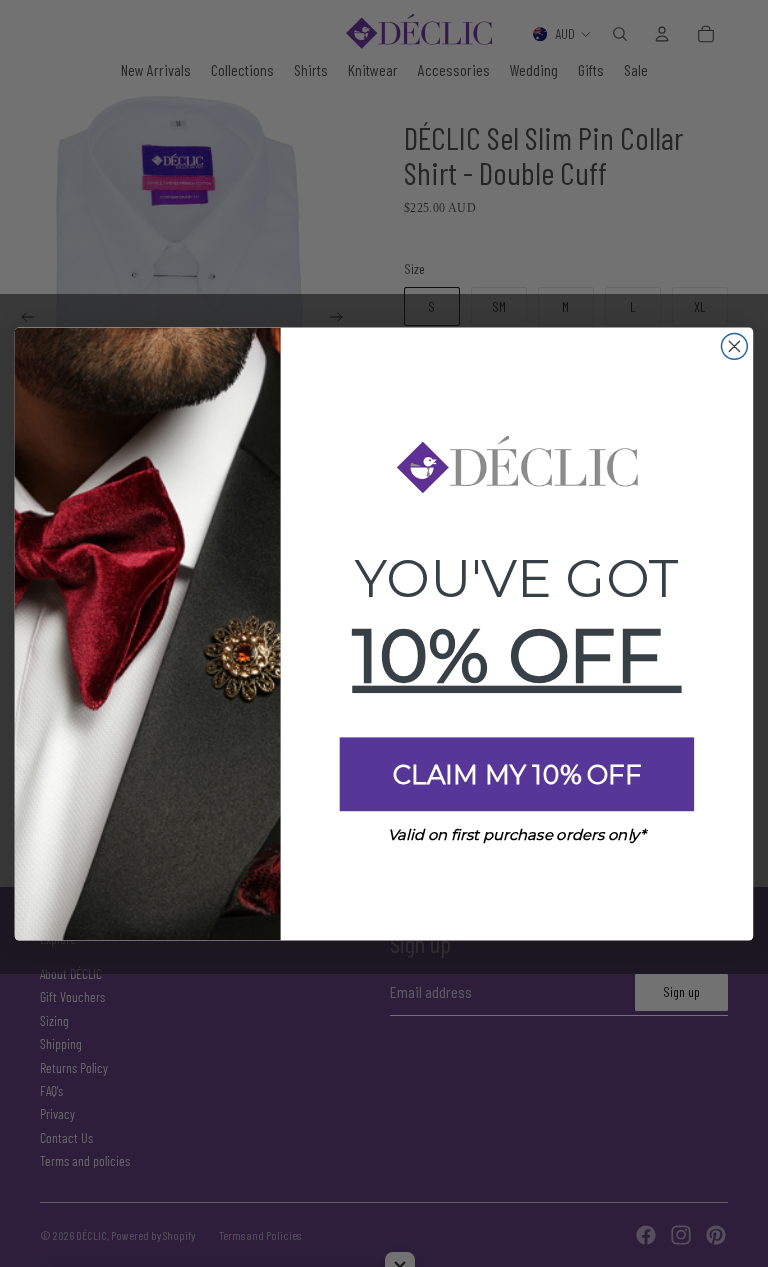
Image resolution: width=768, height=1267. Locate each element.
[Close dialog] (734, 346)
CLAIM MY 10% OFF (517, 774)
